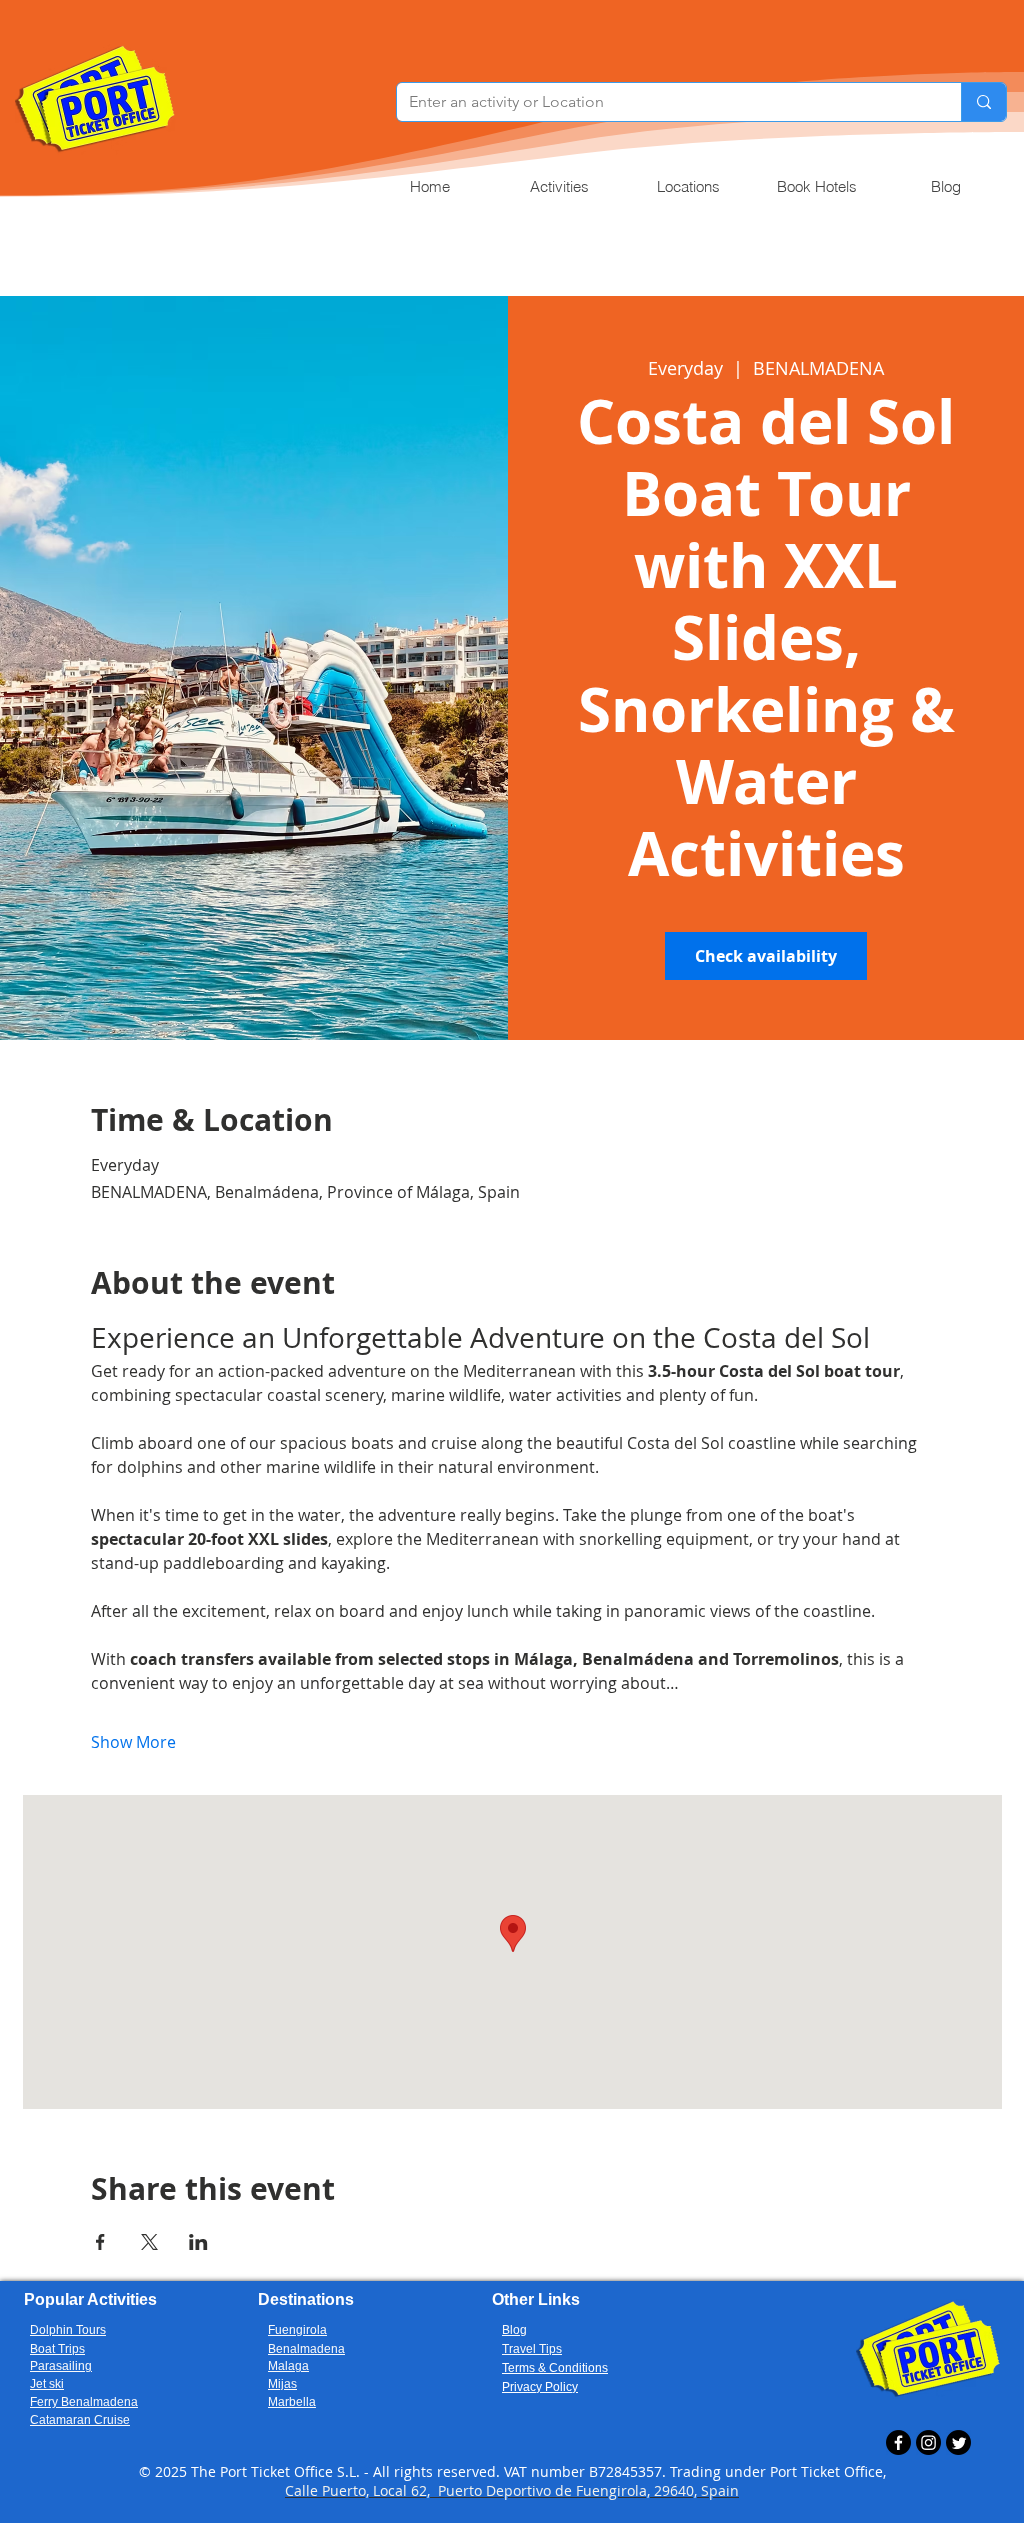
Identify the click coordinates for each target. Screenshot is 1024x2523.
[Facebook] (898, 2442)
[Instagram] (928, 2442)
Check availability (766, 956)
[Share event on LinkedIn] (198, 2242)
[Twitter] (958, 2442)
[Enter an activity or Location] (983, 102)
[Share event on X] (149, 2242)
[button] (558, 187)
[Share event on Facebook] (100, 2242)
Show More (133, 1742)
